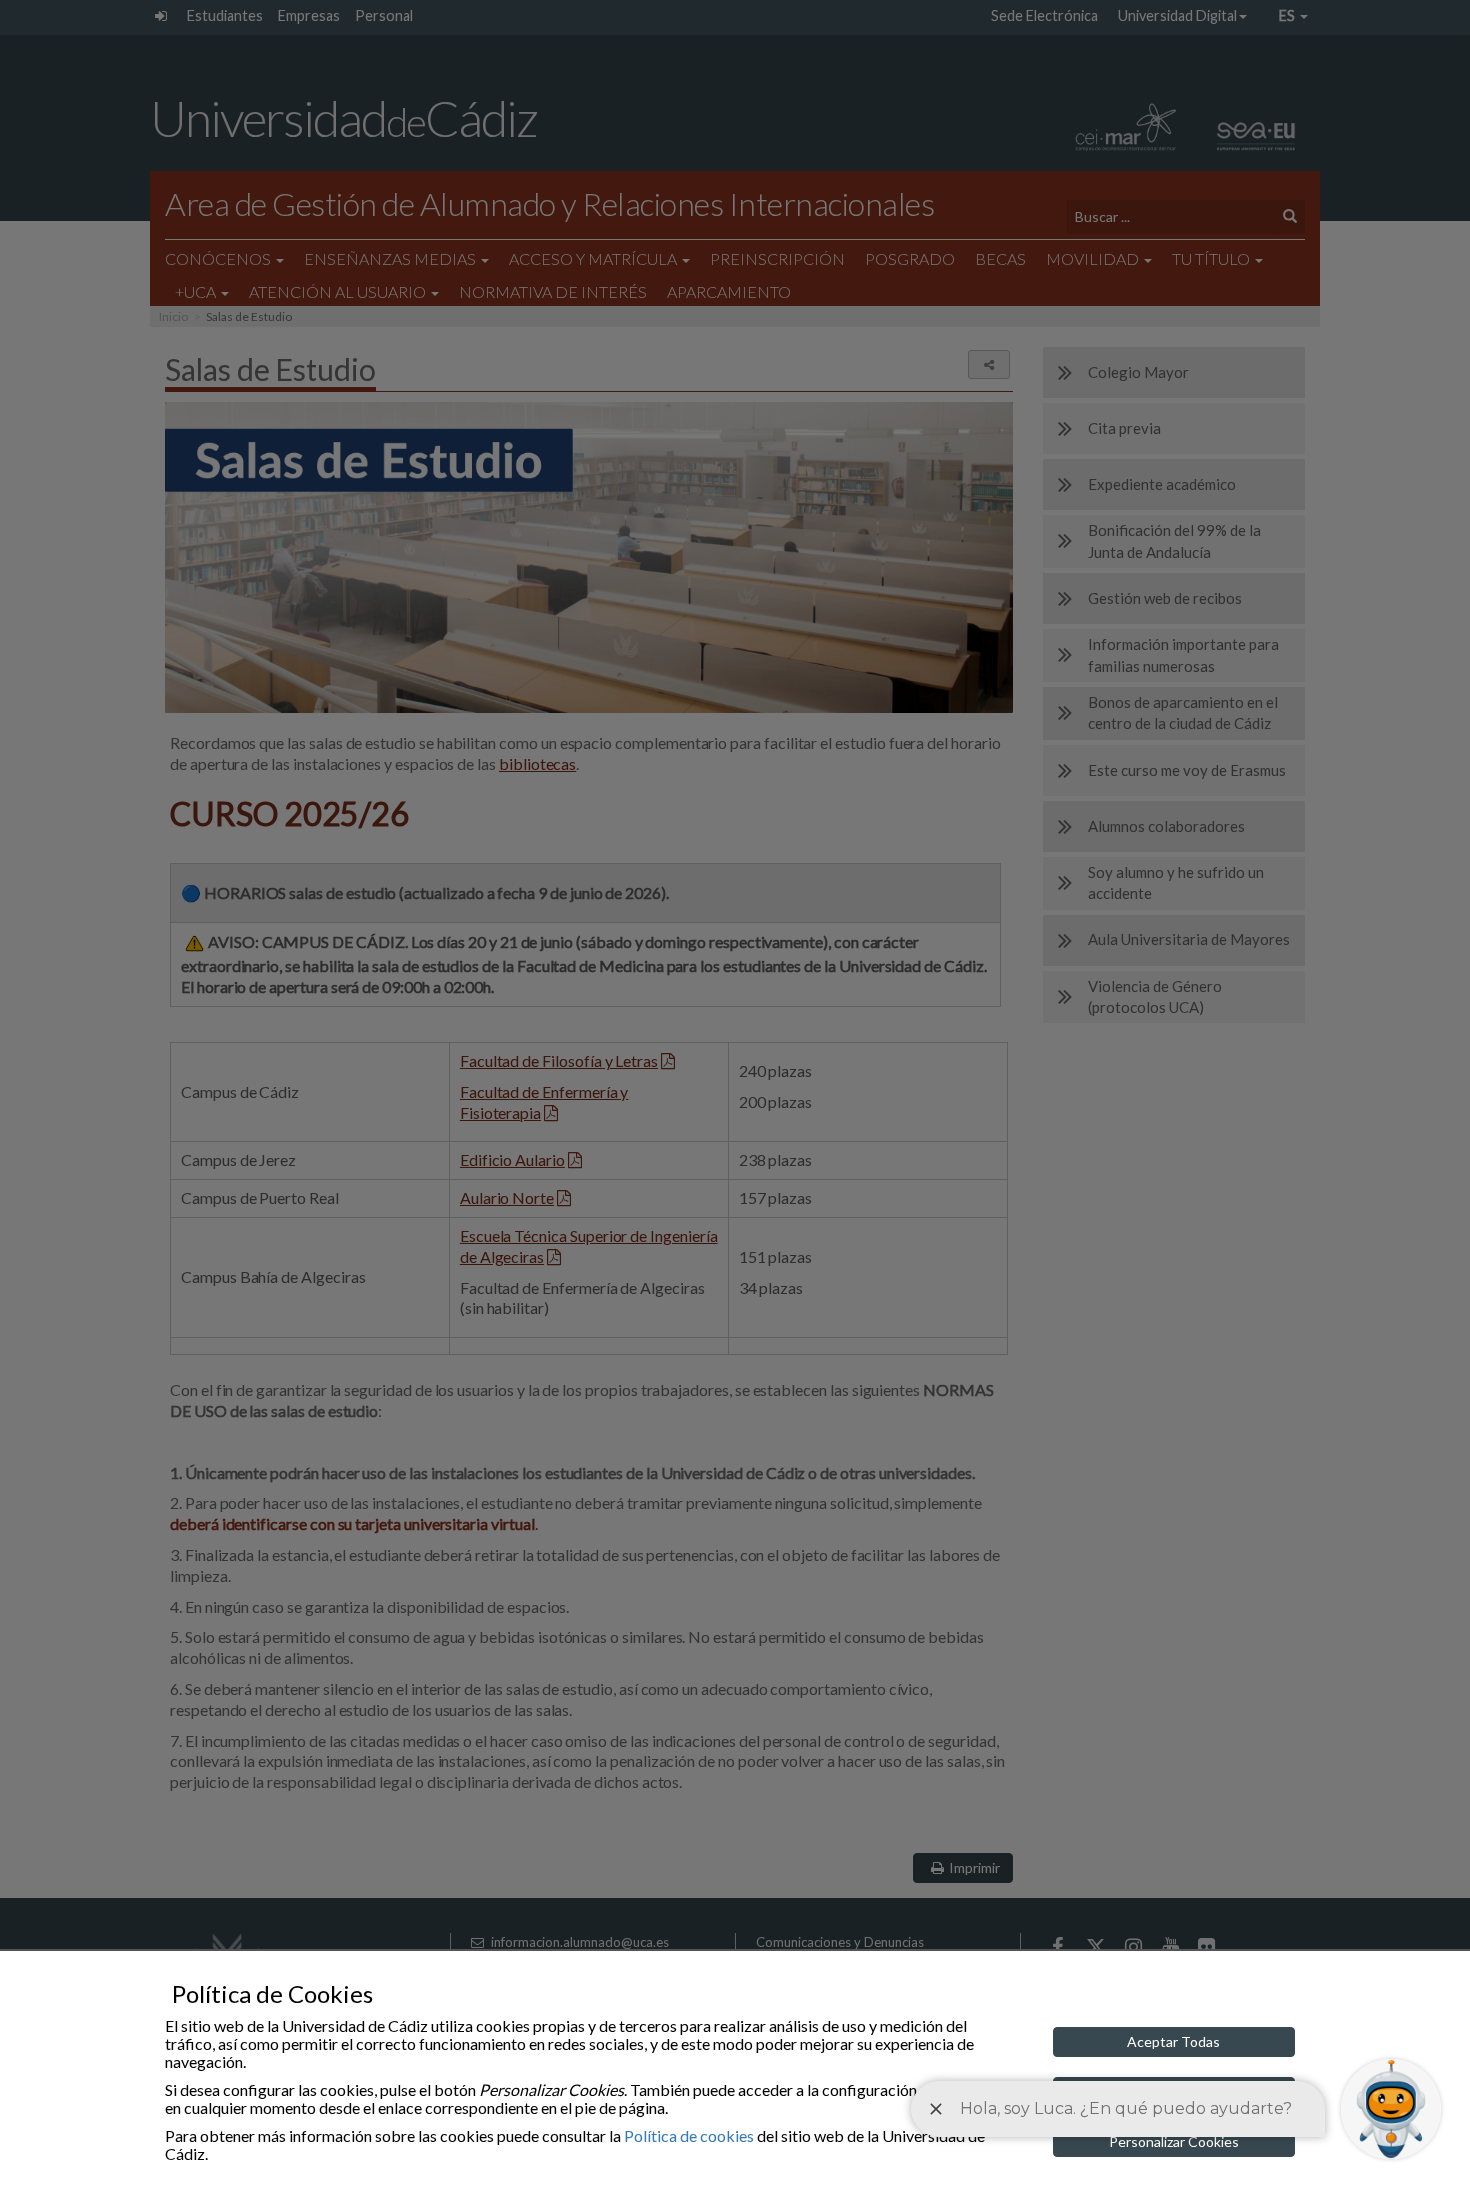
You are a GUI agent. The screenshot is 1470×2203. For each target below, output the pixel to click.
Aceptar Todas (1173, 2041)
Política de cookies (689, 2135)
